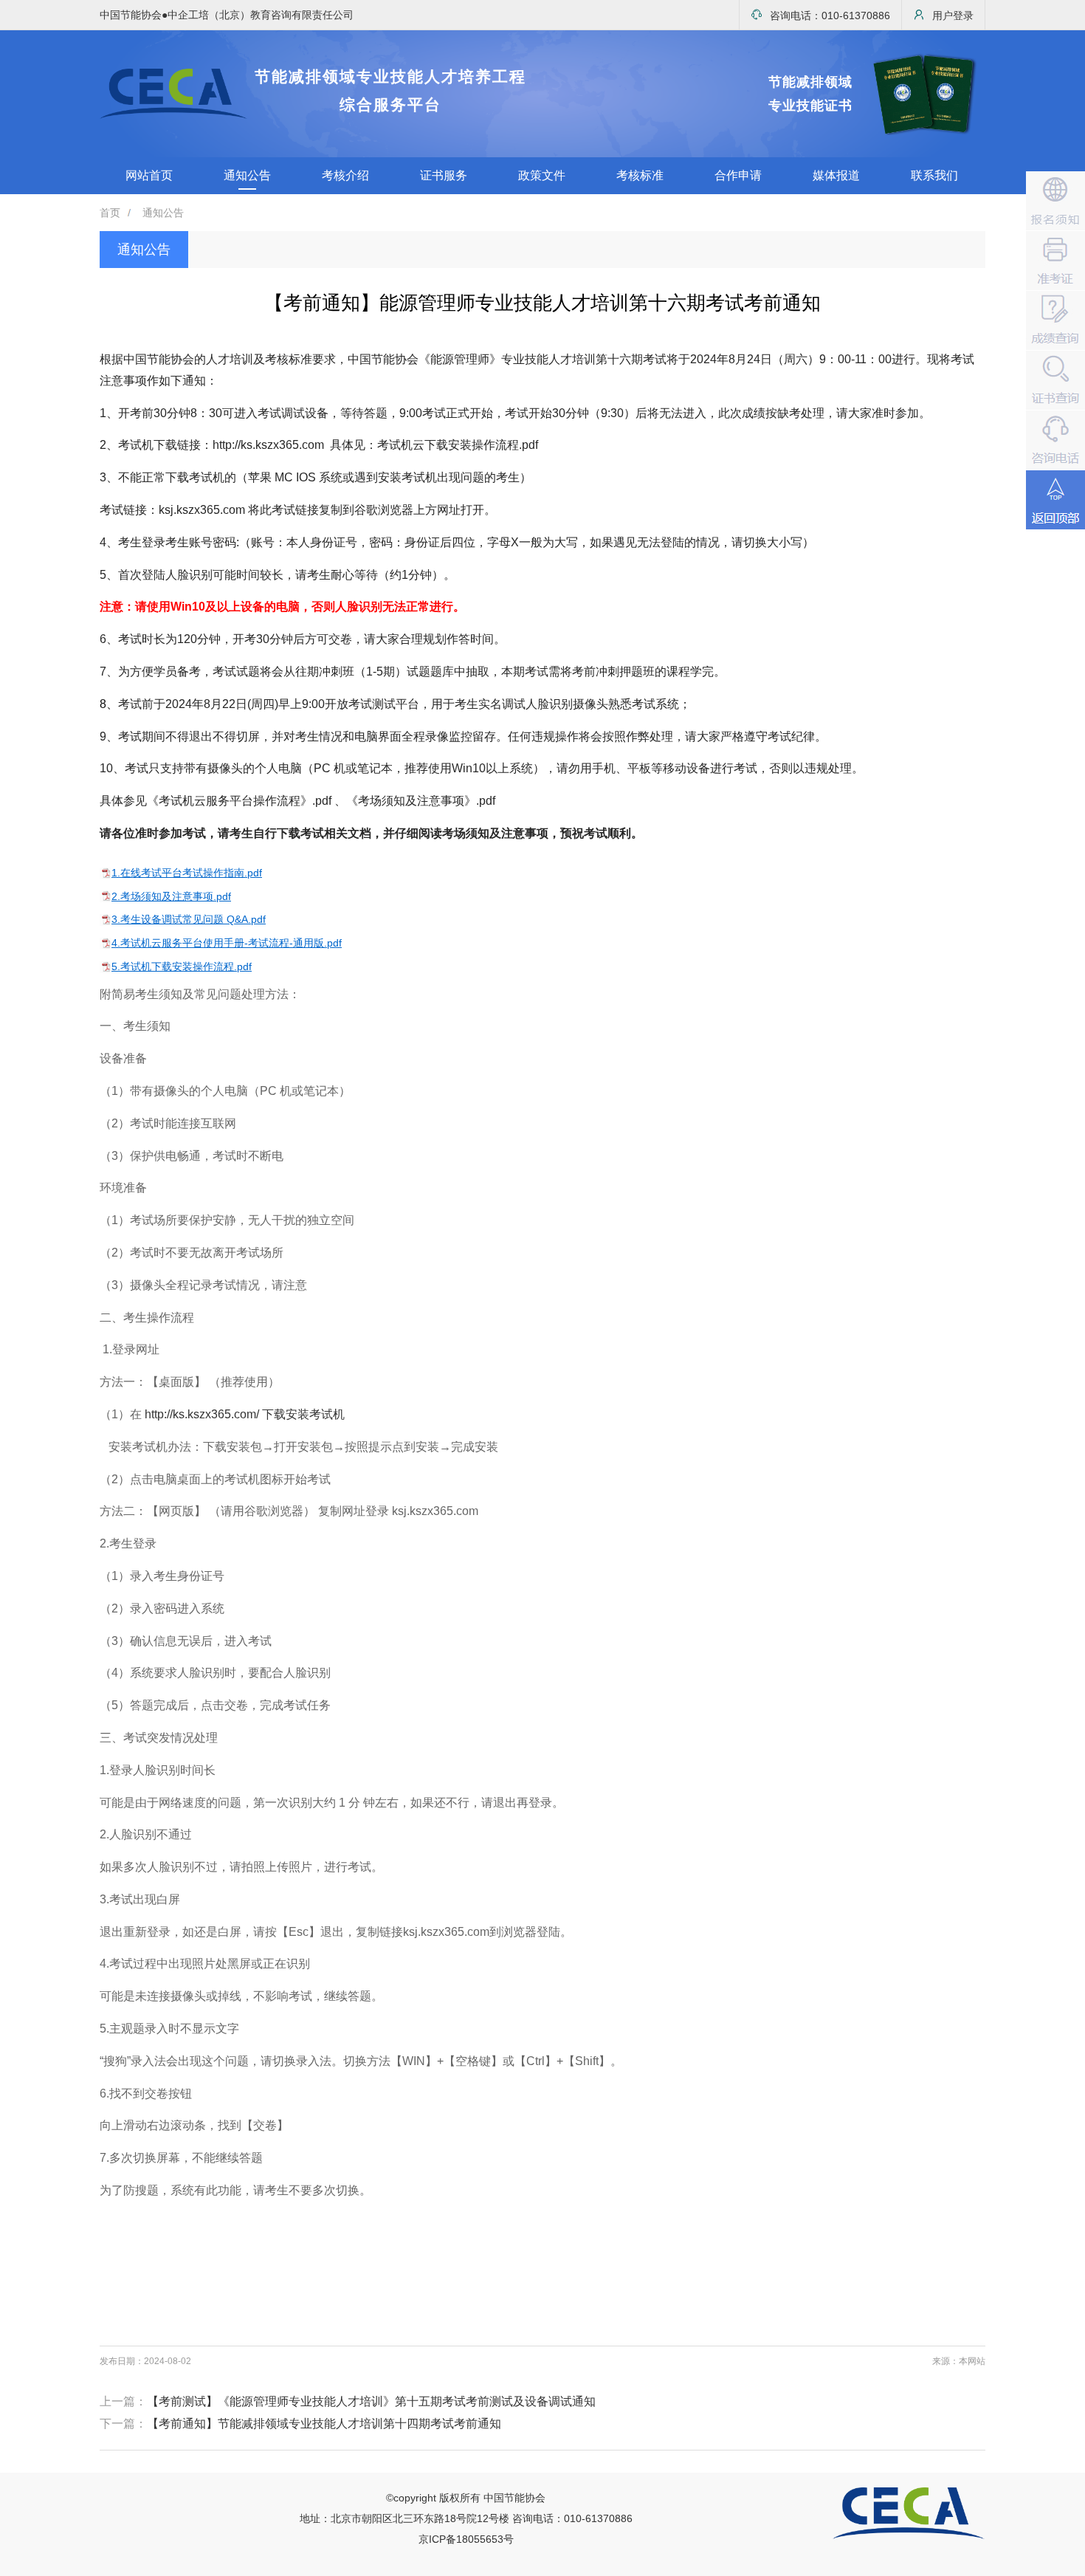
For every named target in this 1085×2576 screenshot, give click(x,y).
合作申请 (738, 175)
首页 (110, 213)
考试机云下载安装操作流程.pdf (458, 445)
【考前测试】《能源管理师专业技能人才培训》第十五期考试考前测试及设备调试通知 (371, 2401)
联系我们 (934, 175)
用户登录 (953, 16)
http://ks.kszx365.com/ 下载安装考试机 (245, 1414)
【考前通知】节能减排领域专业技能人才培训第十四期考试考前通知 (324, 2424)
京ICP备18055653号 (466, 2539)
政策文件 (542, 175)
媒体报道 (836, 175)
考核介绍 (345, 175)
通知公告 (247, 175)
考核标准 (640, 175)
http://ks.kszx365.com (268, 445)
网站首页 (149, 175)
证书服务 (444, 175)
